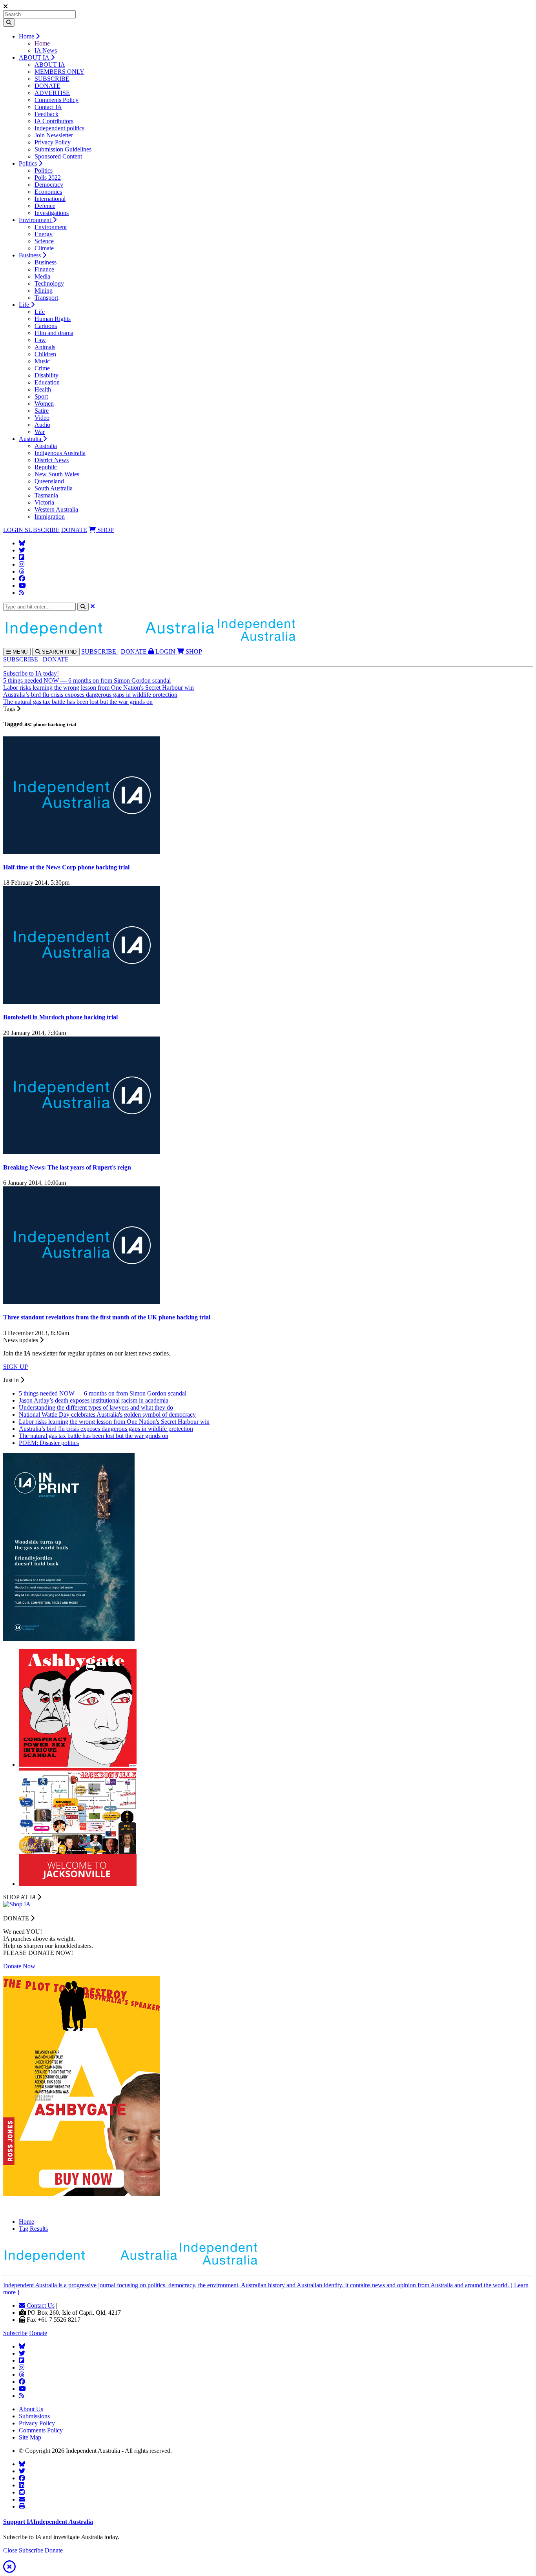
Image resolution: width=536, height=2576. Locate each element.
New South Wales (57, 474)
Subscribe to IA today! (31, 673)
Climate (44, 248)
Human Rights (53, 319)
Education (47, 382)
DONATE (47, 86)
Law (40, 340)
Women (44, 404)
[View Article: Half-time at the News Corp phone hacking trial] (82, 852)
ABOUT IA (35, 57)
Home (27, 36)
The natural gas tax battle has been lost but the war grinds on (78, 702)
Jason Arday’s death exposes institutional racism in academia (94, 1400)
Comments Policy (57, 100)
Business (31, 255)
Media (42, 276)
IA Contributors (54, 121)
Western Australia (56, 509)
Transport (46, 298)
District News (52, 460)
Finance (44, 269)
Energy (44, 234)
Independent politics (59, 128)
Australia (31, 439)
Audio (42, 425)
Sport (41, 396)
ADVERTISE (52, 93)
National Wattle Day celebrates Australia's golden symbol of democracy (107, 1415)
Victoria (44, 502)
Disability (46, 375)
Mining (44, 291)
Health (43, 389)
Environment (36, 220)
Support (48, 2522)
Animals (45, 347)
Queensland (49, 481)
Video (42, 418)
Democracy (49, 185)
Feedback (46, 114)
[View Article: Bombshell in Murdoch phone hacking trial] (82, 1002)
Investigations (52, 213)
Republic (46, 467)
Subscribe (15, 2333)
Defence (45, 206)
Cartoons (46, 326)
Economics (48, 192)
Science (44, 241)
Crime (42, 368)
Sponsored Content (58, 156)
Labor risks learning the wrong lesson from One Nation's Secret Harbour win (98, 688)
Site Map (30, 2437)
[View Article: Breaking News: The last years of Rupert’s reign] (82, 1152)
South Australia (54, 488)
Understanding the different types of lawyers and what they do (96, 1407)
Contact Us (40, 2305)
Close (10, 2550)
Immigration (50, 516)
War (40, 432)
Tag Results (33, 2229)
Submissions (34, 2416)
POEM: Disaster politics (49, 1443)
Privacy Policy (53, 142)
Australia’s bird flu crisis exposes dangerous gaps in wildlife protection (90, 695)
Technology (49, 283)
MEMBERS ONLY (59, 72)
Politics (29, 163)
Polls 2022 (48, 178)
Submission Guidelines (63, 149)
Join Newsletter (54, 135)
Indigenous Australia (60, 453)
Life (25, 305)
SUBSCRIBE (52, 79)
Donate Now (19, 1966)
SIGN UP (15, 1367)
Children (45, 354)
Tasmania (46, 495)
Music (42, 361)
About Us (31, 2409)
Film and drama (54, 333)
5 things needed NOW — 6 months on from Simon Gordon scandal (87, 680)
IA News (46, 50)
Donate (38, 2333)
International (50, 199)
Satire (42, 411)
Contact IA (48, 107)
